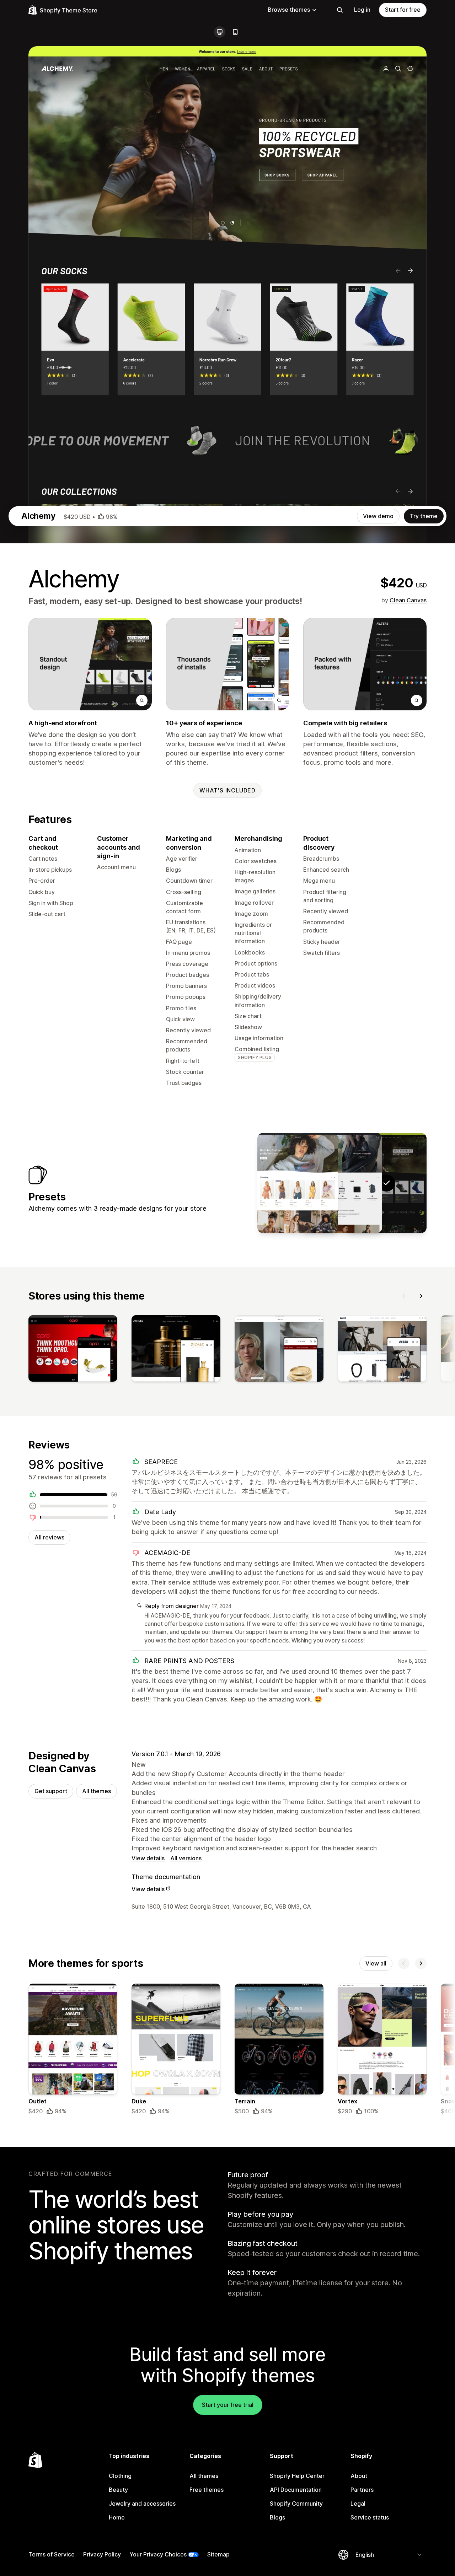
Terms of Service (52, 2554)
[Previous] (404, 1296)
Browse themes (289, 10)
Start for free (403, 10)
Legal (358, 2504)
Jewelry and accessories (142, 2504)
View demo (378, 516)
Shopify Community (296, 2504)
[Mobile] (235, 32)
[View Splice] (342, 1183)
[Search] (340, 10)
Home (117, 2517)
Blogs (277, 2517)
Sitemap (218, 2554)
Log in (362, 10)
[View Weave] (298, 1183)
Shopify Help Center (297, 2476)
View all (376, 1963)
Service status (370, 2517)
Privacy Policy (102, 2554)
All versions (186, 1858)
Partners (362, 2490)
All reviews (49, 1537)
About (359, 2476)
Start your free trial (228, 2405)
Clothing (120, 2476)
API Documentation (296, 2490)
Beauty (118, 2490)
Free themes (207, 2490)
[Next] (421, 1296)
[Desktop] (220, 32)
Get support (51, 1791)
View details (148, 1858)
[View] (73, 1350)
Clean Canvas (408, 600)
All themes (97, 1791)
